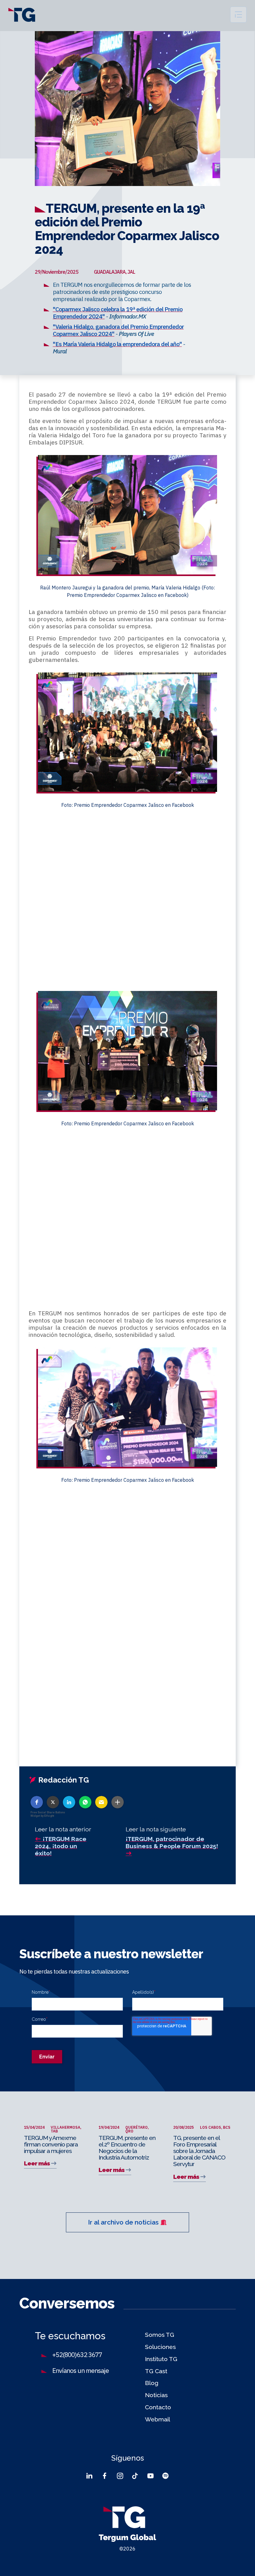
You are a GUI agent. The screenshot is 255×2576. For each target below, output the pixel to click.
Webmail (158, 2419)
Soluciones (160, 2347)
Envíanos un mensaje (81, 2371)
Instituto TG (161, 2359)
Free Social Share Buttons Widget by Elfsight (48, 1814)
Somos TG (160, 2335)
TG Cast (156, 2371)
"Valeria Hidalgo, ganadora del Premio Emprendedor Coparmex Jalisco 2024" (118, 330)
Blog (152, 2383)
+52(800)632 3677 (77, 2355)
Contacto (158, 2407)
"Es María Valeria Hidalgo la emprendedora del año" (117, 344)
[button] (37, 1802)
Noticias (156, 2395)
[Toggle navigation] (238, 15)
